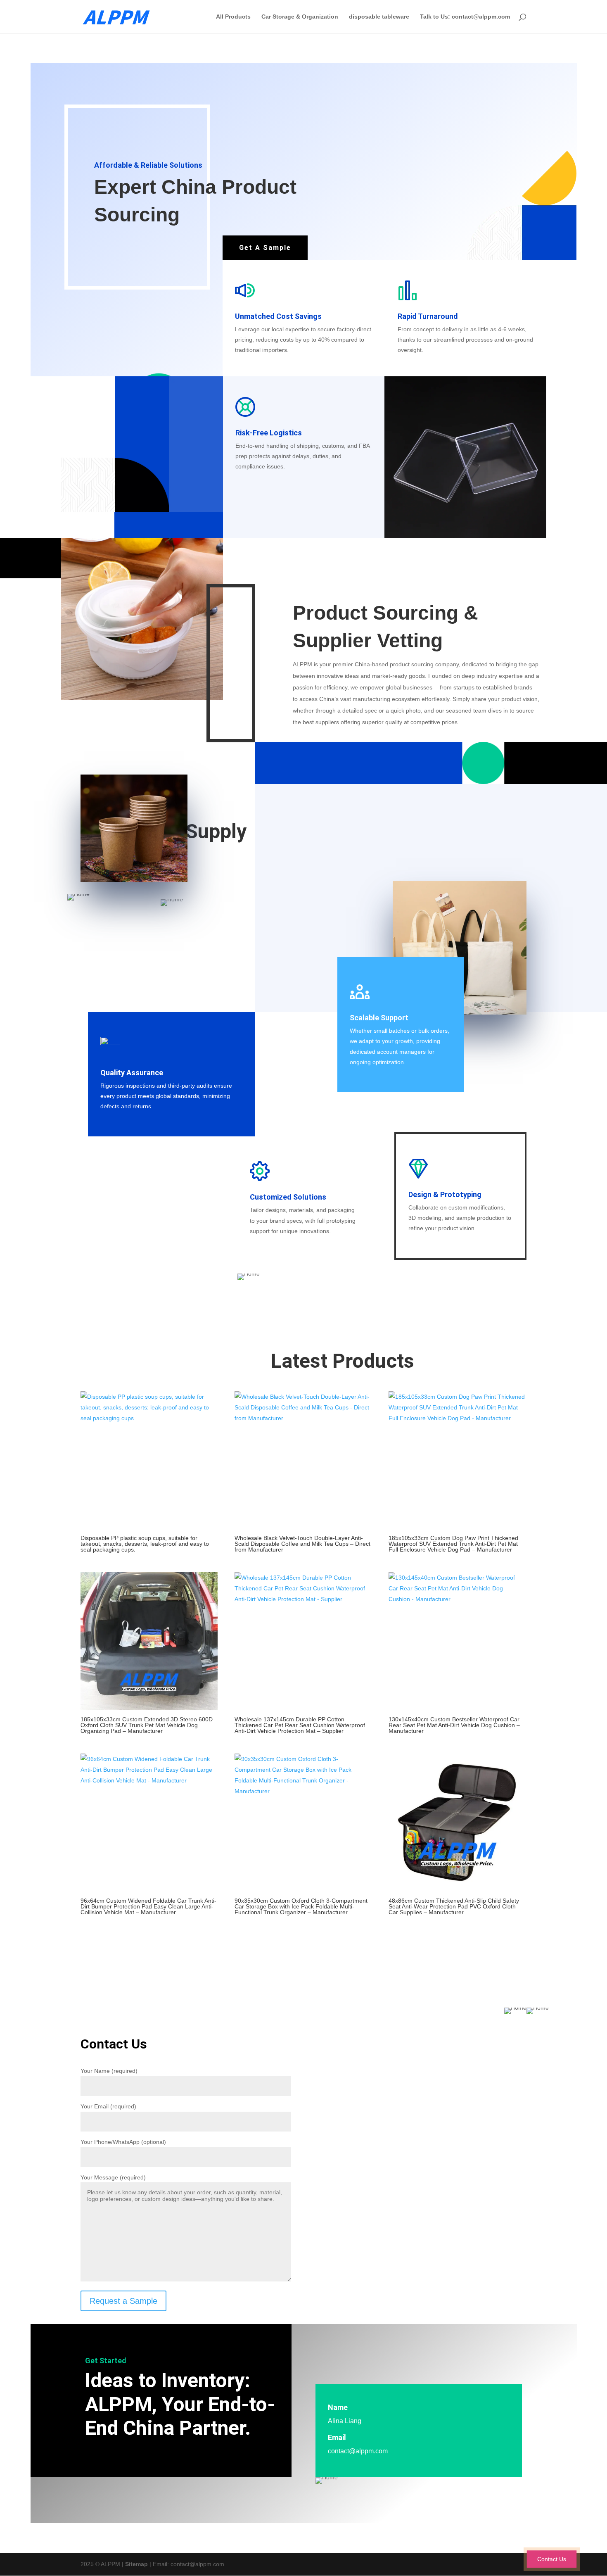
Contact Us (551, 2559)
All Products (233, 17)
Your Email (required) (108, 2106)
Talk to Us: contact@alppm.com (465, 17)
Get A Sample (265, 248)
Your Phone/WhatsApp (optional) (123, 2142)
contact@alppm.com (358, 2451)
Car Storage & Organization (300, 17)
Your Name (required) (109, 2071)
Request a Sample (123, 2301)
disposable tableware (379, 17)
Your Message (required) (113, 2177)
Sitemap (136, 2564)
